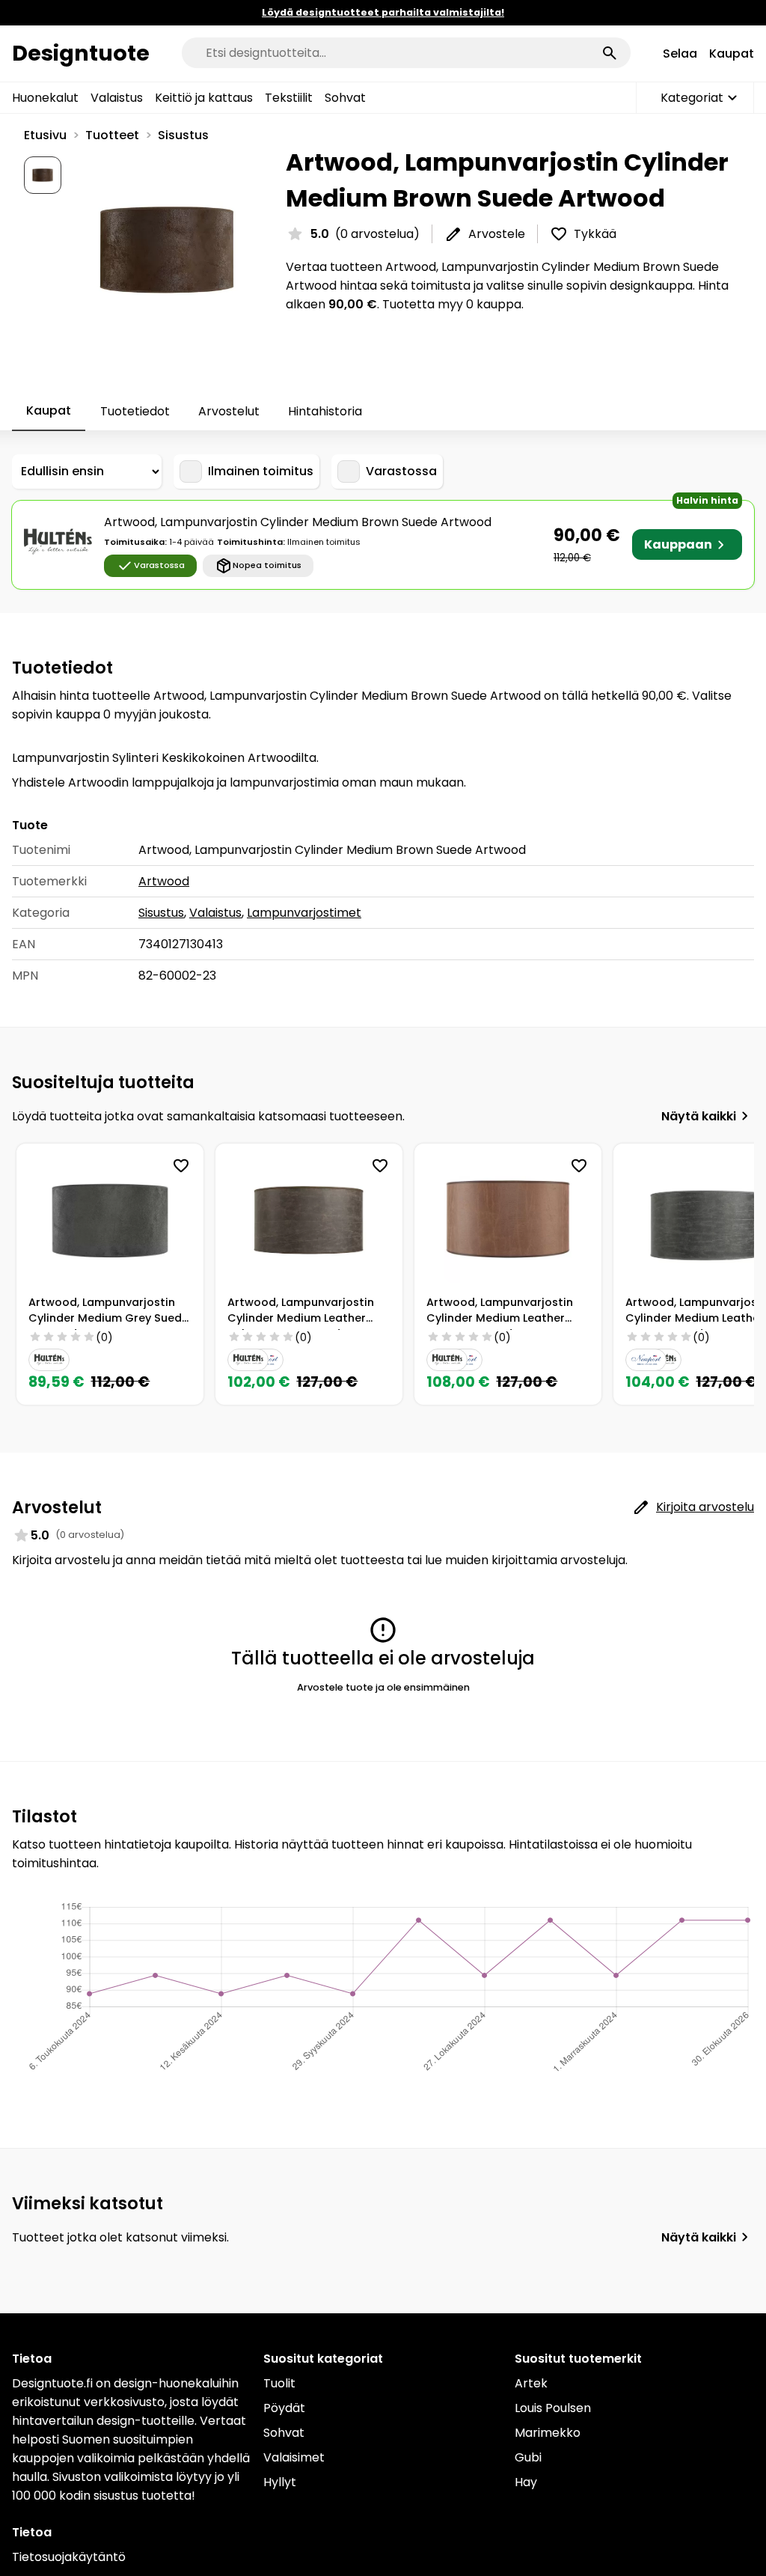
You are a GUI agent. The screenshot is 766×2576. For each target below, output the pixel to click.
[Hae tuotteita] (610, 53)
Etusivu (45, 135)
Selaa (680, 54)
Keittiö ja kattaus (204, 98)
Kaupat (732, 54)
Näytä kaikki (699, 1116)
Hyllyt (280, 2482)
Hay (526, 2482)
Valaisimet (294, 2457)
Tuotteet (112, 135)
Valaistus (117, 98)
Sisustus (183, 135)
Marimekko (548, 2433)
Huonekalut (45, 98)
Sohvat (345, 98)
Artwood (164, 881)
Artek (531, 2383)
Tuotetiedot (135, 411)
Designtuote (81, 53)
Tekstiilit (289, 98)
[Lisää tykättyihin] (181, 1166)
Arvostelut (229, 411)
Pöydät (284, 2408)
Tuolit (279, 2383)
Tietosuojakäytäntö (69, 2557)
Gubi (528, 2457)
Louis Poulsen (553, 2408)
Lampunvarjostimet (304, 913)
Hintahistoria (325, 411)
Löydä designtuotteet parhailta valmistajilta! (383, 12)
